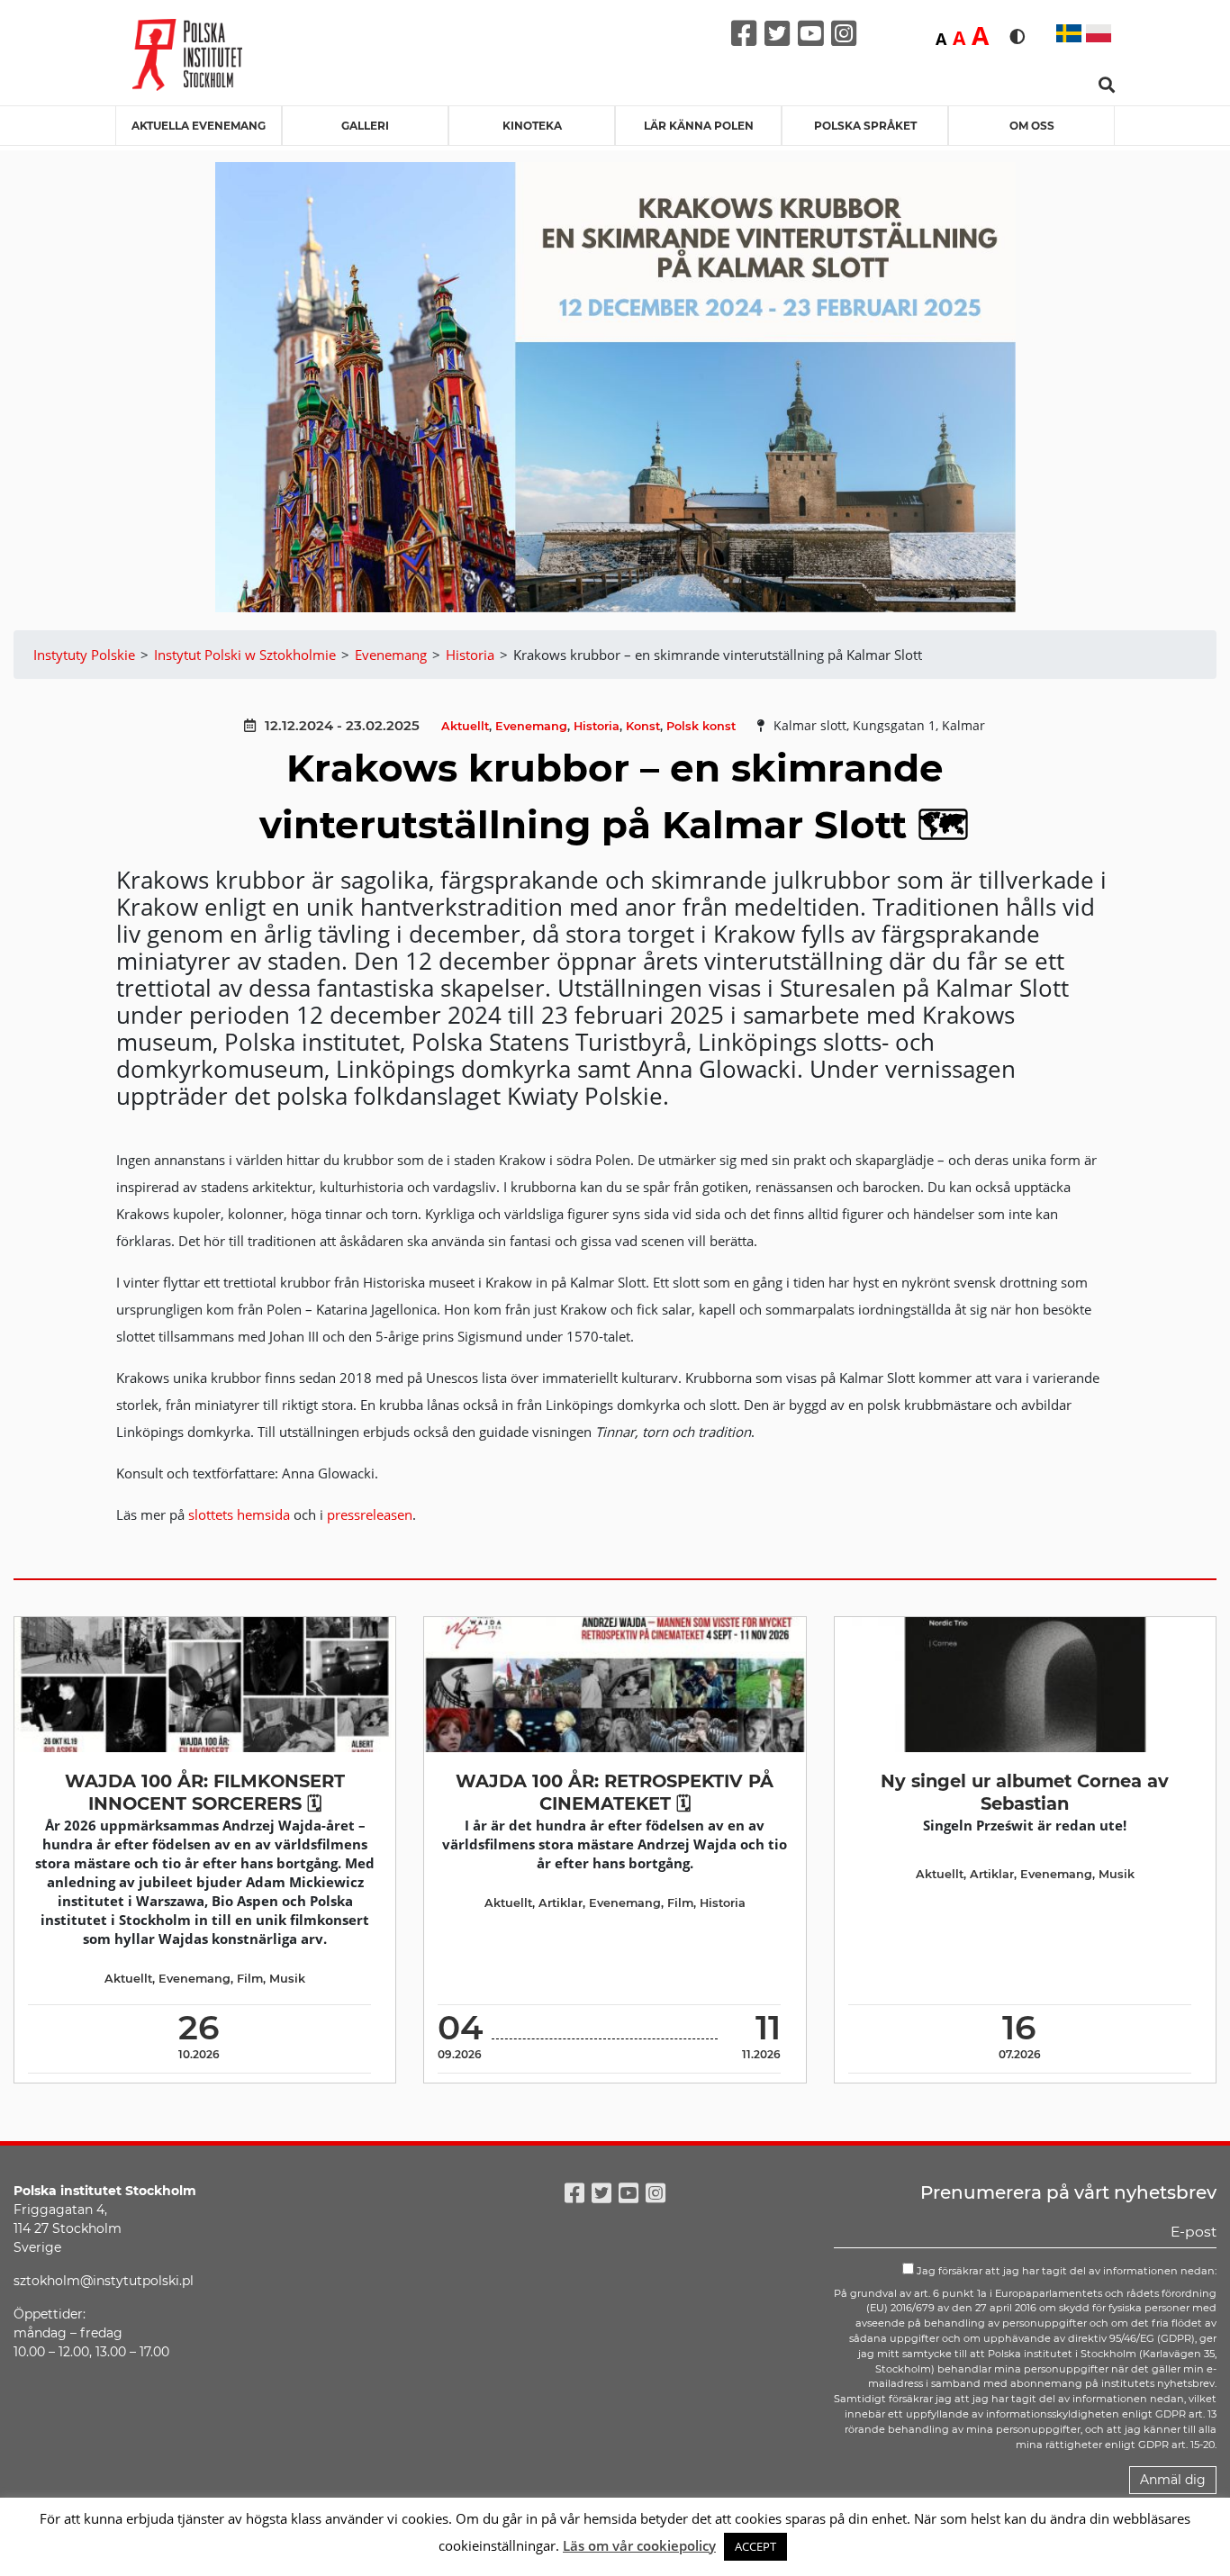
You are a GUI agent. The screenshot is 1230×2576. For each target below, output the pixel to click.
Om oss (1032, 126)
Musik (287, 1979)
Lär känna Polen (699, 126)
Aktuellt (465, 726)
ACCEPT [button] (755, 2546)
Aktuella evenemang (199, 126)
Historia (597, 726)
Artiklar (561, 1903)
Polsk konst (701, 726)
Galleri (365, 126)
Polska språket (865, 126)
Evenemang (531, 726)
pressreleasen (370, 1514)
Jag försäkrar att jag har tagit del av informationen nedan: (1065, 2271)
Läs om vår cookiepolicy (639, 2545)
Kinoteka (532, 126)
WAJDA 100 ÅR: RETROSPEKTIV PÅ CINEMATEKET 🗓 (615, 1792)
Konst (643, 726)
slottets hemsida (239, 1514)
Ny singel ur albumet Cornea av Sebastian (1025, 1792)
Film (250, 1979)
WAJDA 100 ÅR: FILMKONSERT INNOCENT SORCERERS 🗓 (205, 1792)
